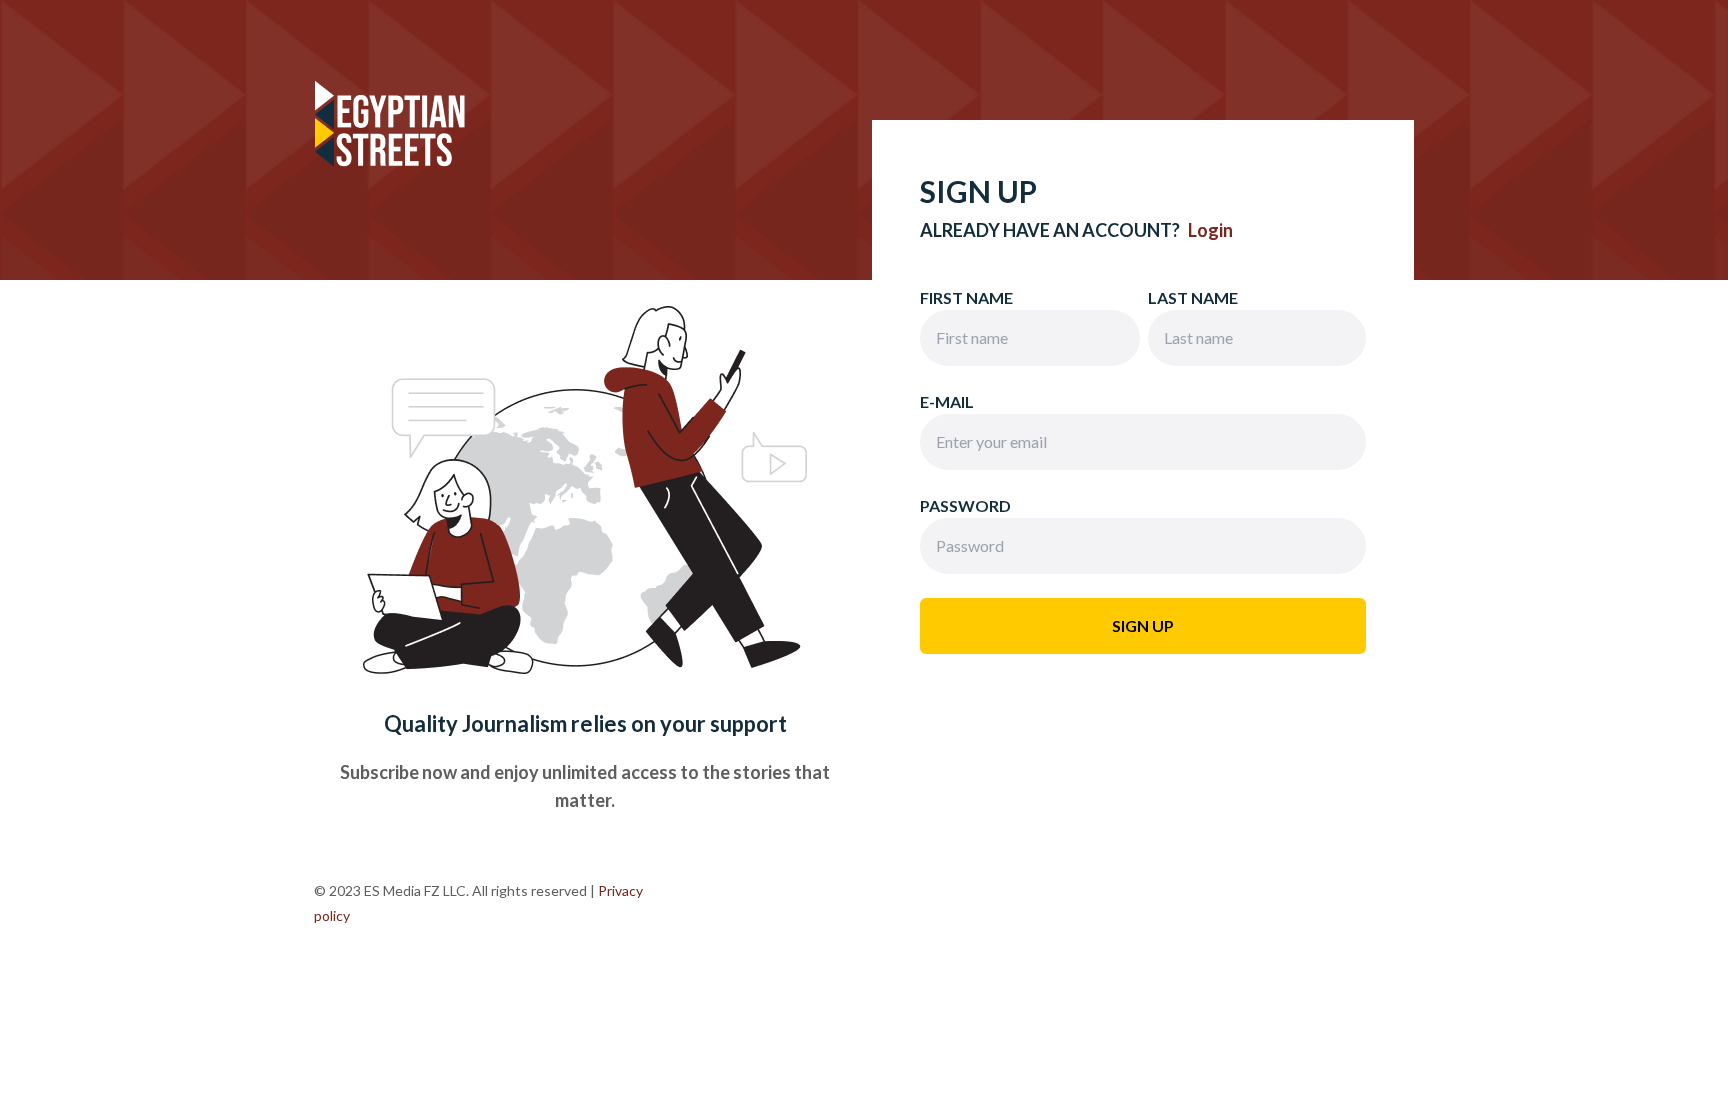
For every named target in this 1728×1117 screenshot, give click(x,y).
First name (966, 297)
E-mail (947, 401)
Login (1210, 230)
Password (965, 505)
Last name (1193, 297)
